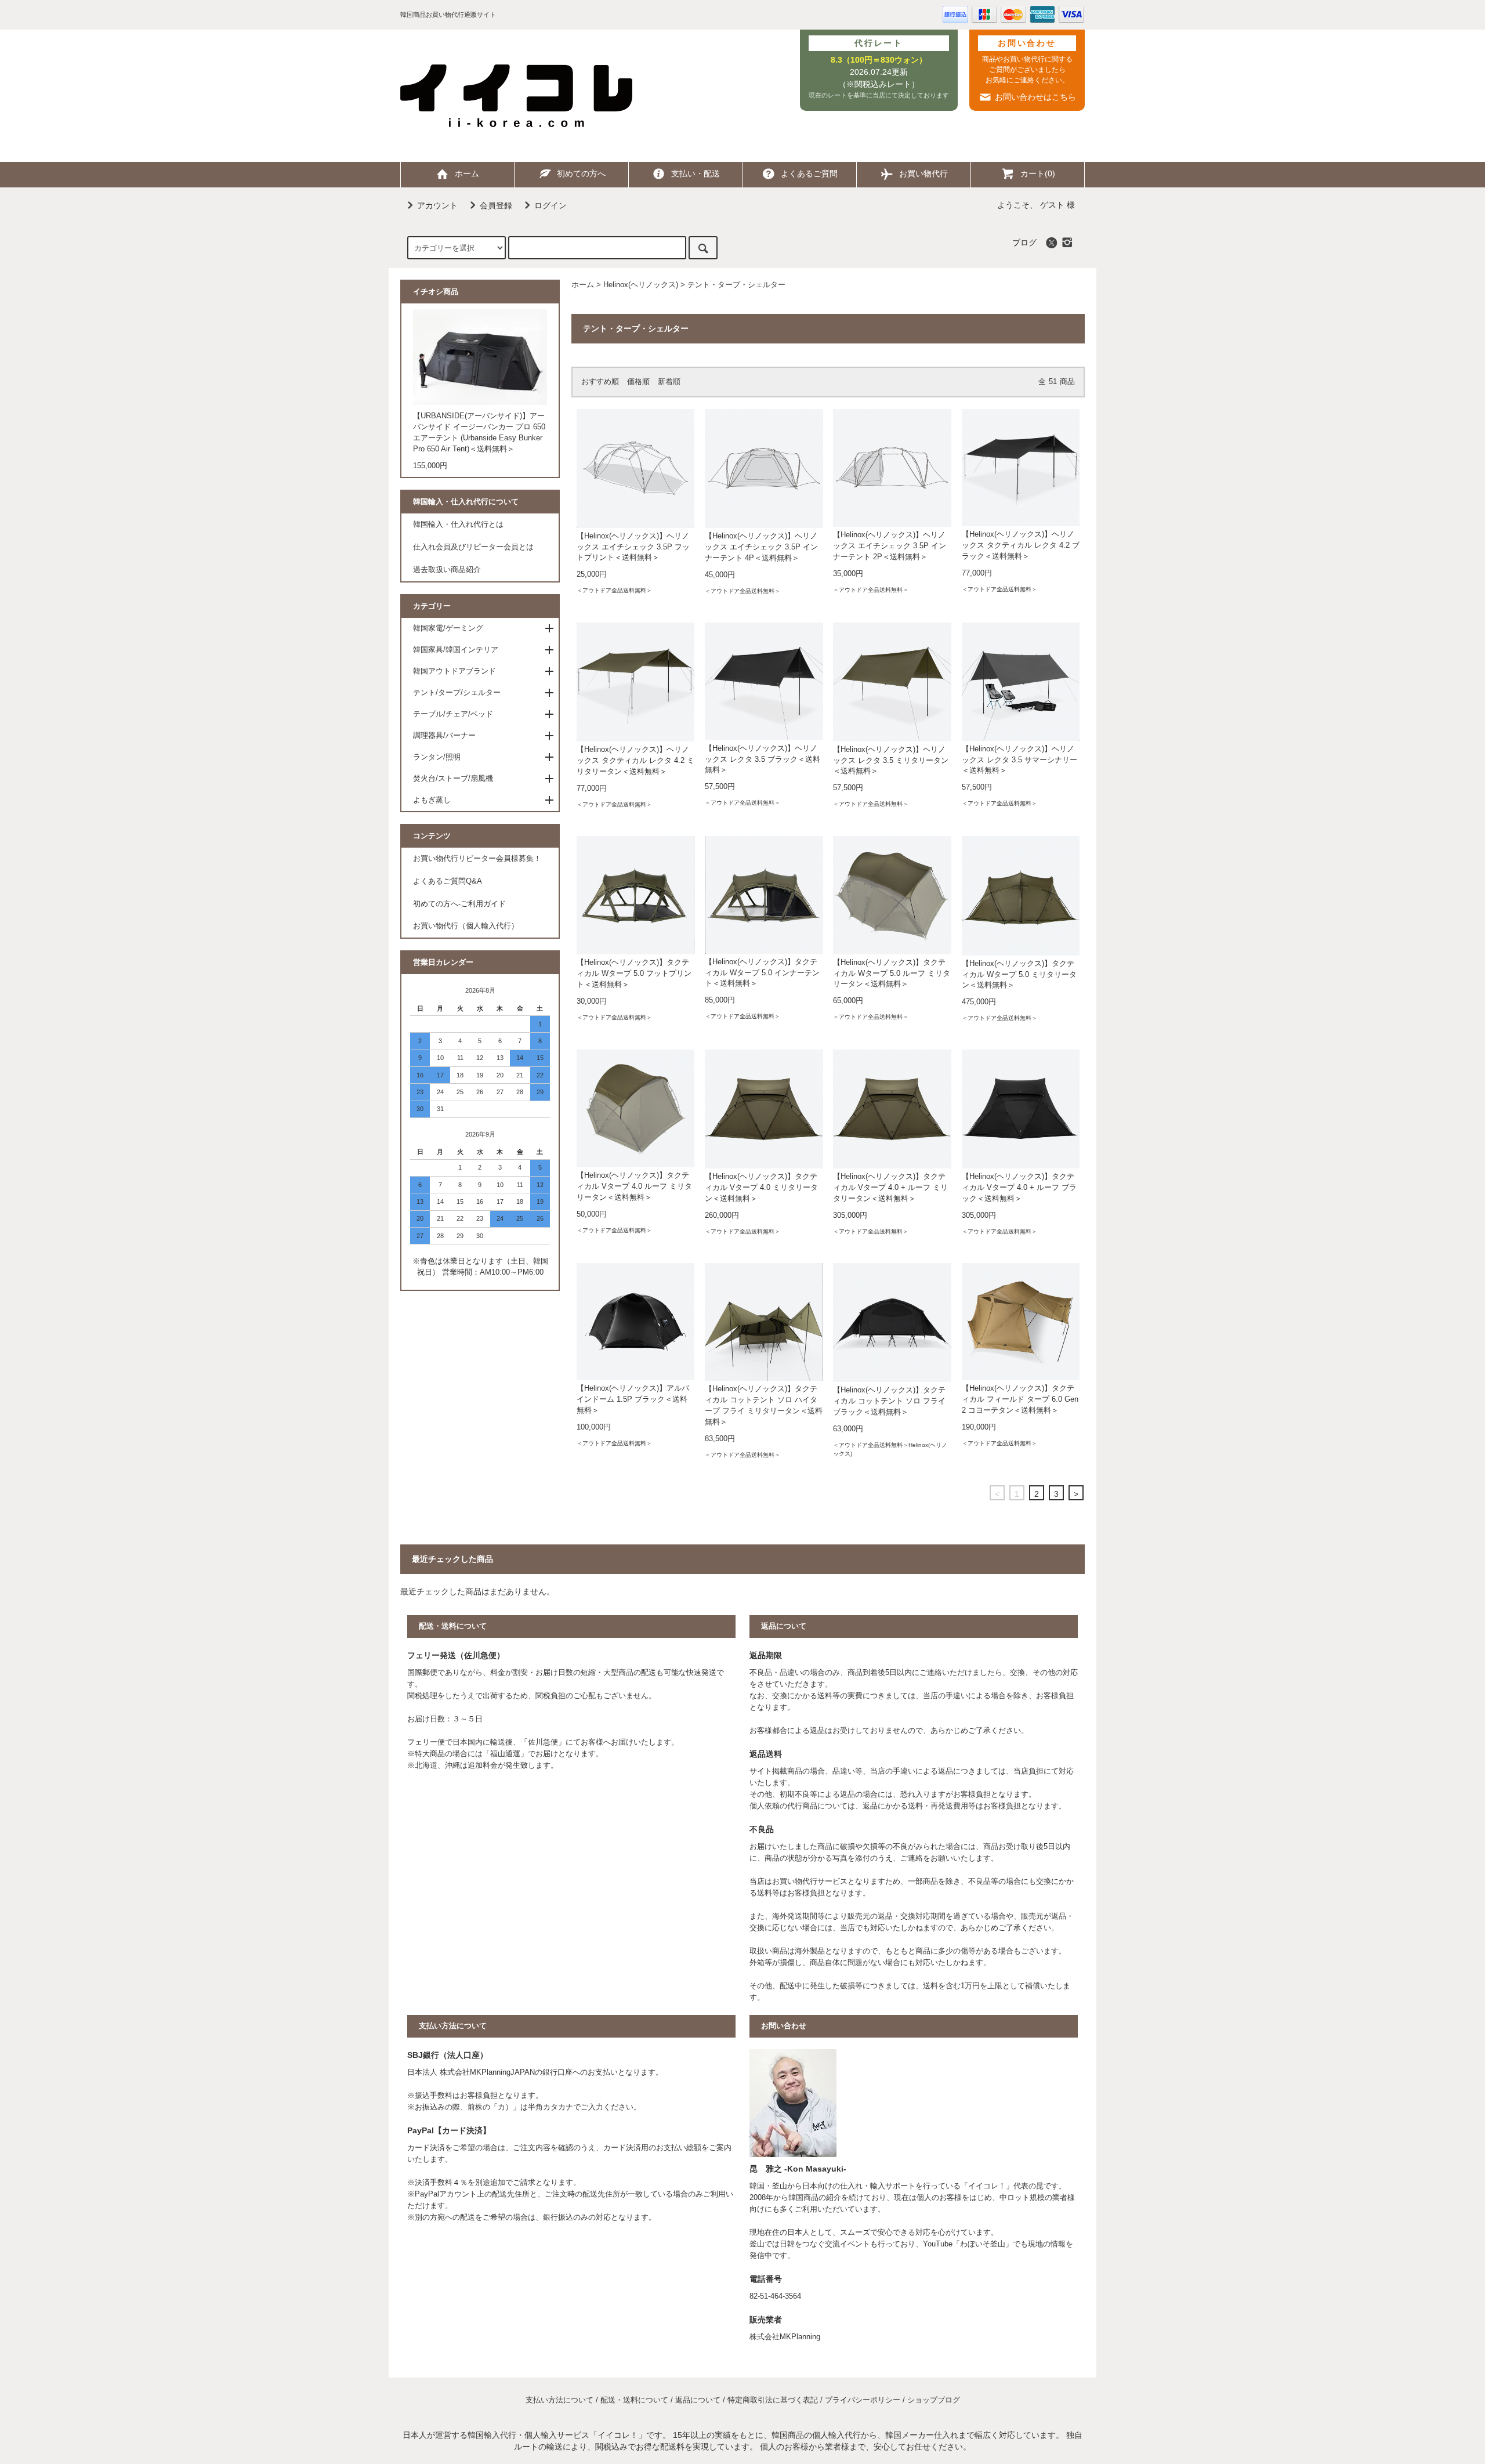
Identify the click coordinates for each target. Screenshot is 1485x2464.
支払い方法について (559, 2400)
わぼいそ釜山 (983, 2244)
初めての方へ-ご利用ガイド (459, 904)
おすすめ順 (600, 382)
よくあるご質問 (809, 173)
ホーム (467, 173)
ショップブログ (934, 2400)
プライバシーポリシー (863, 2400)
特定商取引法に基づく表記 (773, 2400)
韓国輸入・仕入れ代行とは (458, 524)
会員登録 (496, 205)
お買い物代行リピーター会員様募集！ (477, 859)
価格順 (638, 382)
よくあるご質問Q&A (448, 881)
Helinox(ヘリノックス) (641, 285)
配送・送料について (634, 2400)
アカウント (437, 205)
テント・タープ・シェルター (736, 285)
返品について (698, 2400)
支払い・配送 (696, 173)
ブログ (1024, 243)
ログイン (550, 205)
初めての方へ (581, 173)
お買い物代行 (923, 173)
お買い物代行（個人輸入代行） (466, 926)
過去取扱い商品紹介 (447, 570)
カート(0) (1038, 173)
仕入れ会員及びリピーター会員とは (473, 547)
